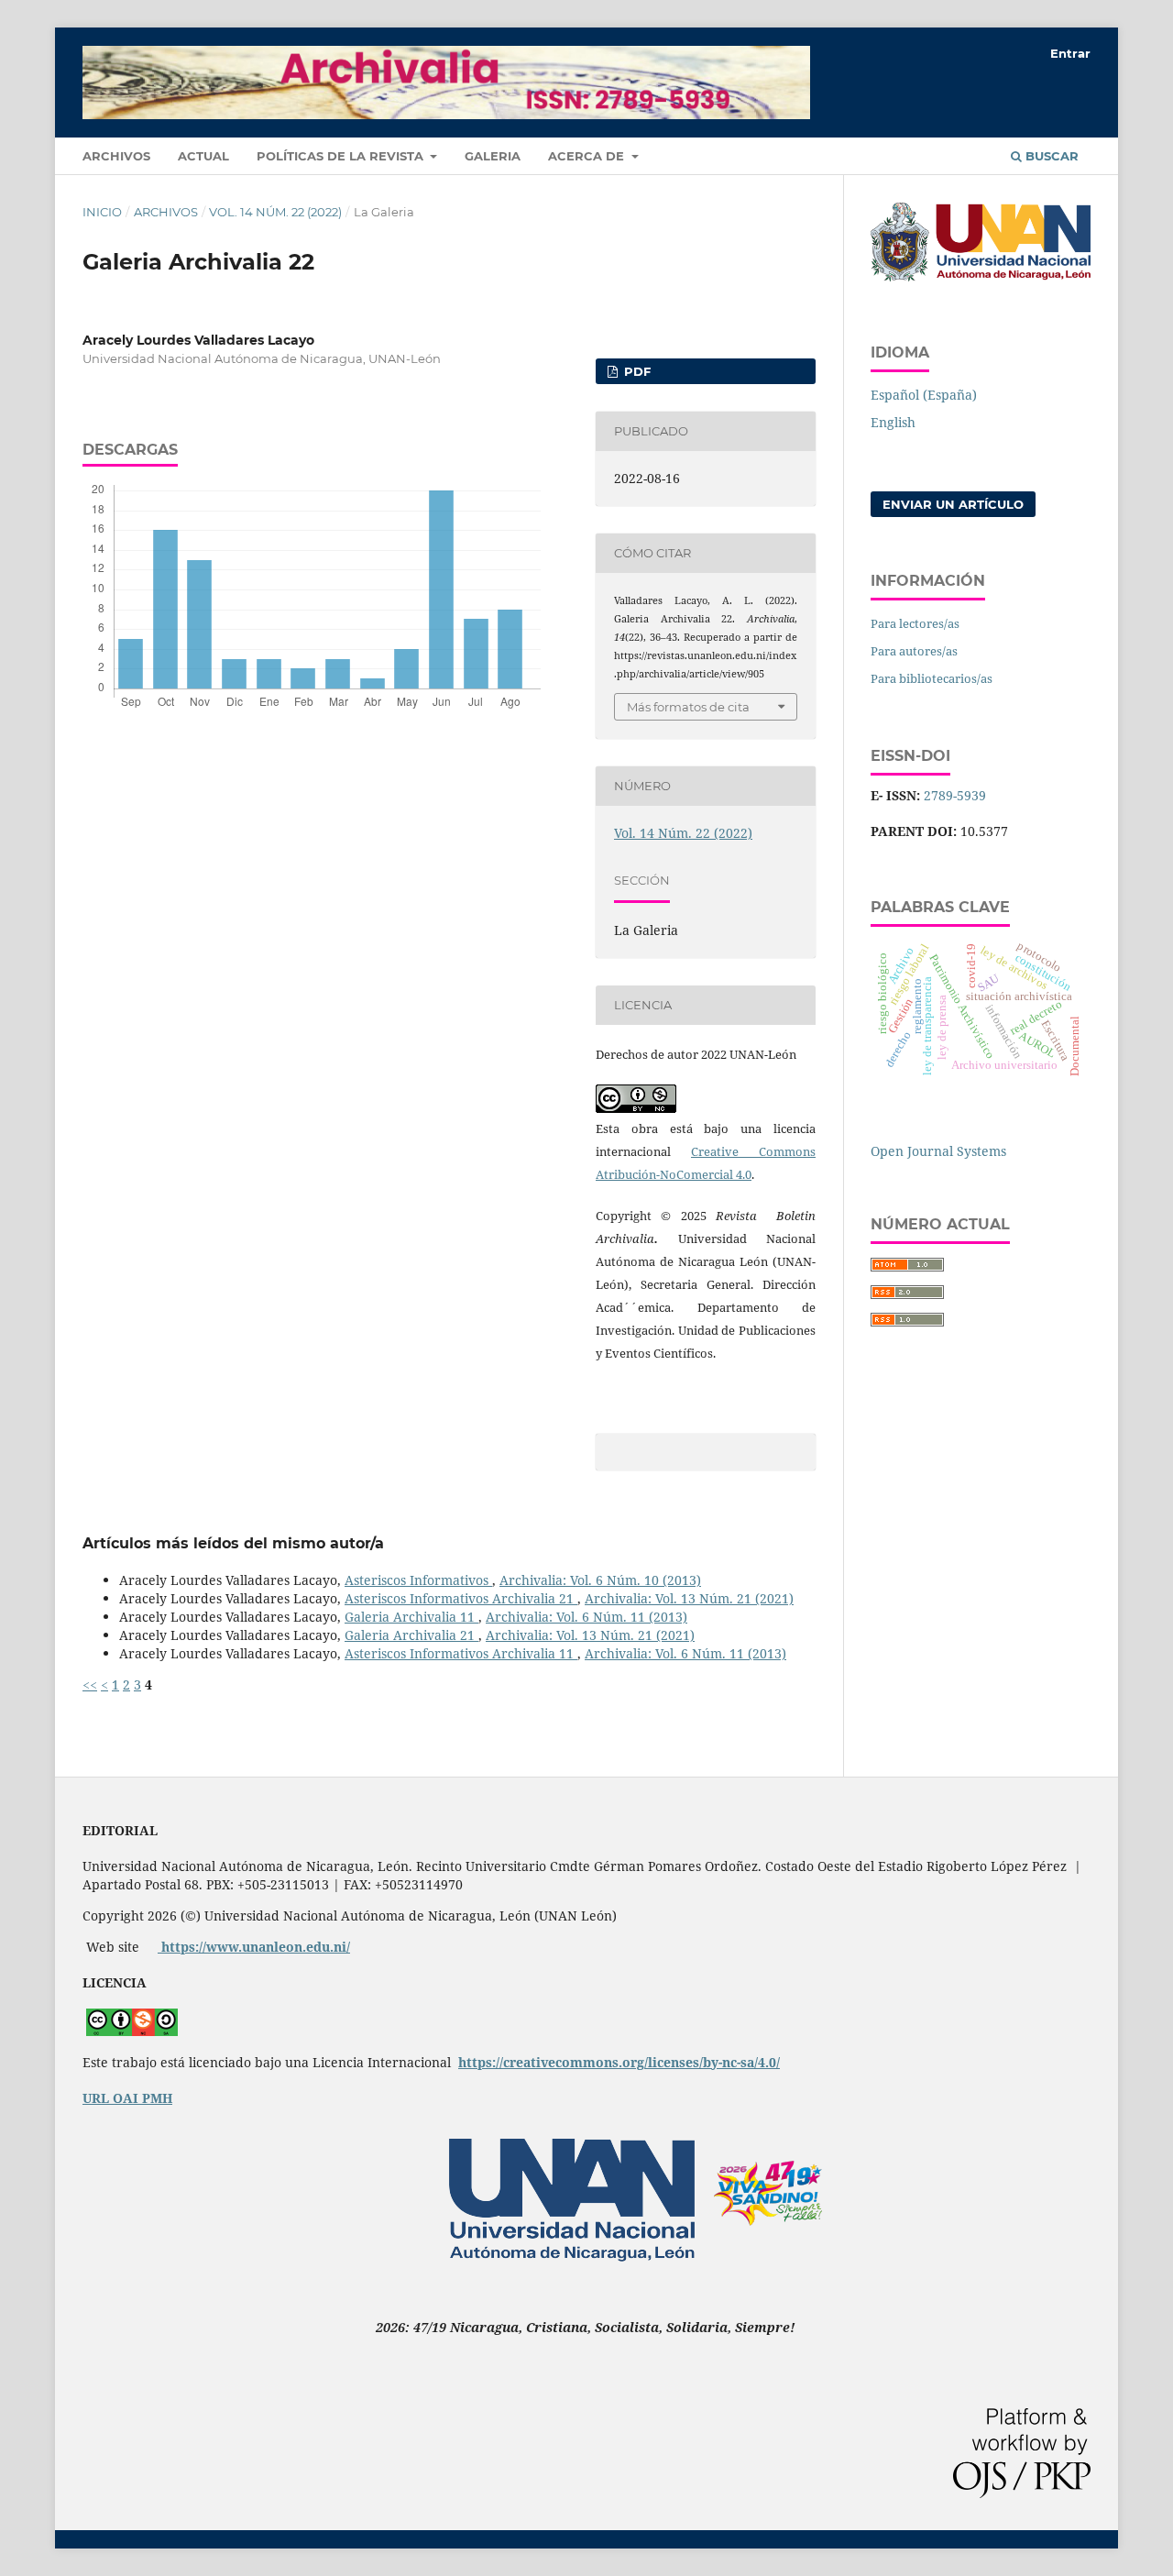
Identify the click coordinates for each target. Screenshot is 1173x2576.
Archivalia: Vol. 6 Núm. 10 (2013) (600, 1580)
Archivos (116, 156)
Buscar (1050, 156)
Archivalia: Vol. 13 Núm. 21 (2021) (689, 1598)
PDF (636, 371)
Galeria (493, 156)
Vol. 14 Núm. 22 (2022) (275, 212)
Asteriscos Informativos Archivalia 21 (461, 1598)
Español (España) (924, 395)
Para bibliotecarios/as (932, 678)
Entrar (1070, 53)
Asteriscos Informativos (418, 1580)
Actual (203, 156)
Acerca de (588, 156)
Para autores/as (914, 651)
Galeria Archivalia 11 (411, 1617)
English (893, 422)
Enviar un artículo (953, 504)
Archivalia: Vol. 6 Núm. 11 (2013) (586, 1617)
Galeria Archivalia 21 (411, 1635)
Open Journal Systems (938, 1151)
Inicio (102, 212)
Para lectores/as (915, 623)
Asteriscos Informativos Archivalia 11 (461, 1653)
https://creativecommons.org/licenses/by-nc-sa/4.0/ (619, 2062)
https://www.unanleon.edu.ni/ (254, 1947)
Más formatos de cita (688, 707)
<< (90, 1684)
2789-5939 (955, 795)
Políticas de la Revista (342, 156)
